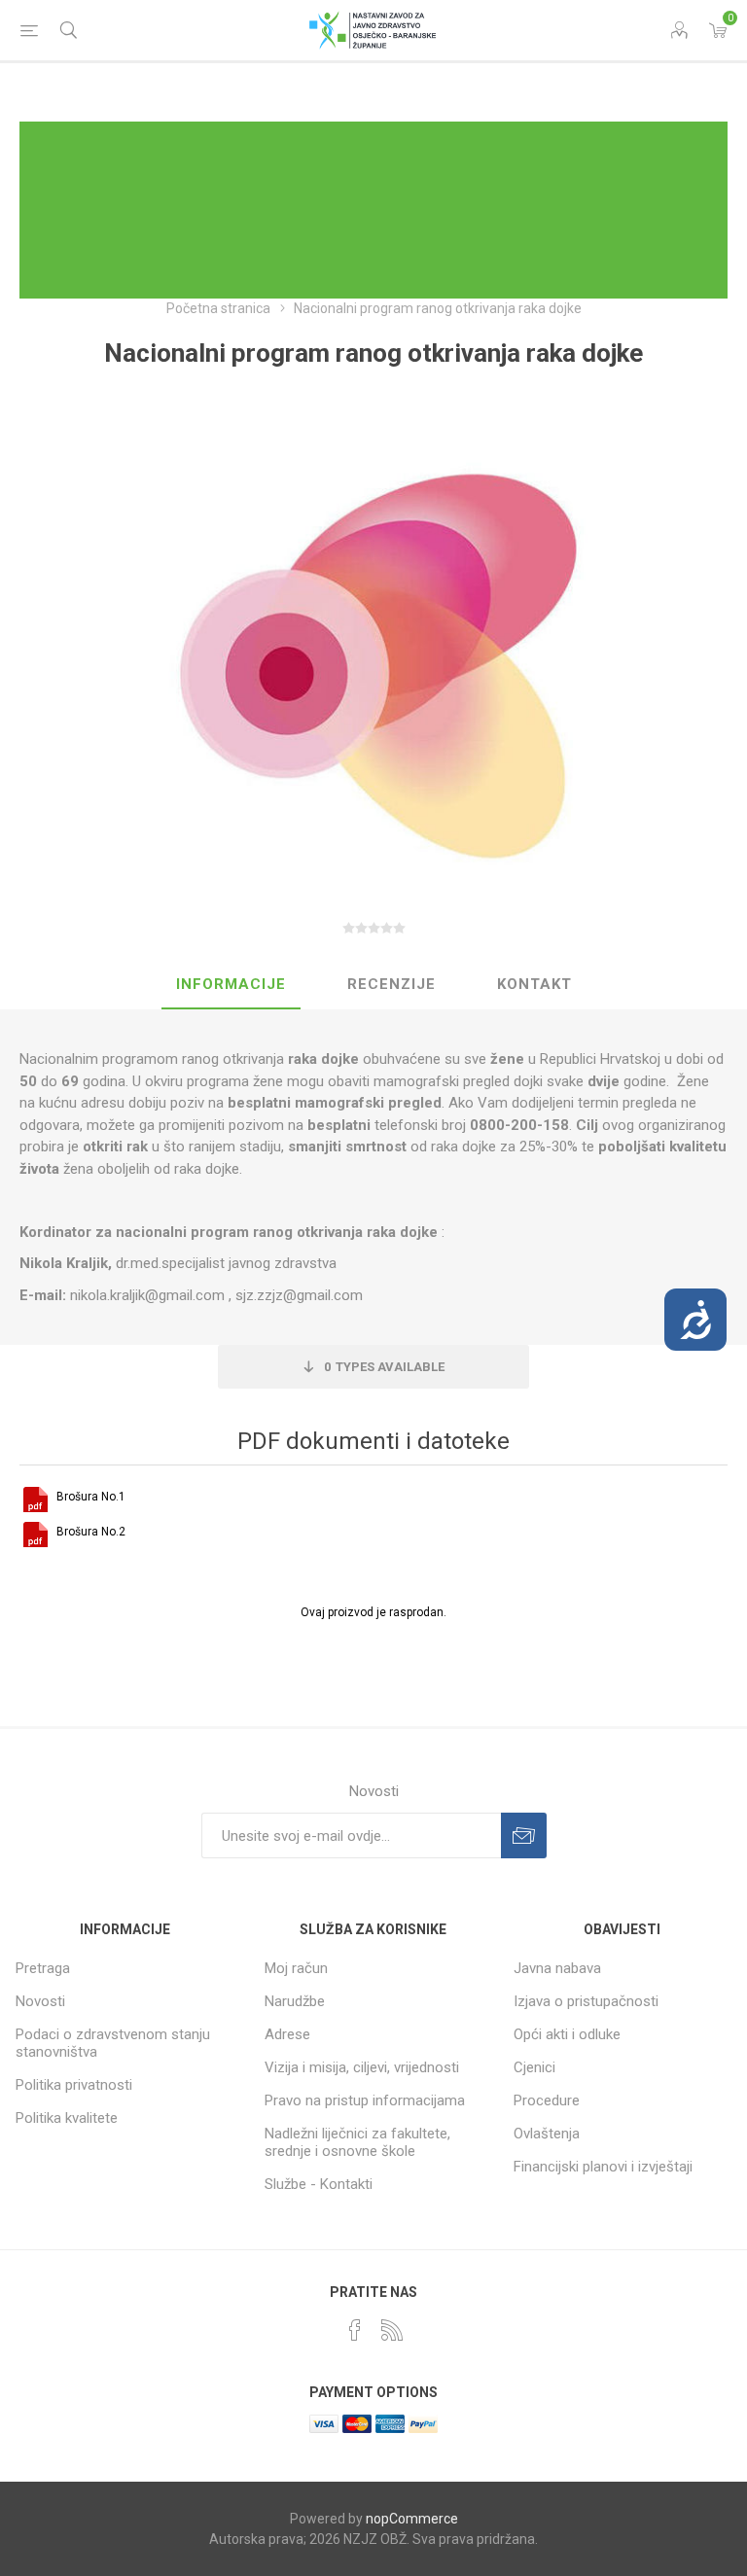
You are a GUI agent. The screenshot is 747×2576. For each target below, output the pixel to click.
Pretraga (43, 1968)
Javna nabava (557, 1968)
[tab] (231, 985)
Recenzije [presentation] (391, 984)
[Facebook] (355, 2330)
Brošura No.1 (91, 1497)
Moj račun (296, 1968)
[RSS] (392, 2330)
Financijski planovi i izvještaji (603, 2167)
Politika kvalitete (67, 2118)
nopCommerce (412, 2519)
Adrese (287, 2034)
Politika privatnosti (74, 2085)
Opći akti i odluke (567, 2034)
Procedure (547, 2100)
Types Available (384, 1367)
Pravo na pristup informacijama (365, 2100)
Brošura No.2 (91, 1532)
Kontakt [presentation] (534, 984)
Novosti (40, 2001)
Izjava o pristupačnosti (586, 2001)
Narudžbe (295, 2001)
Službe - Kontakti (319, 2184)
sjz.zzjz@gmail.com (299, 1295)
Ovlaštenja (547, 2134)
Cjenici (534, 2067)
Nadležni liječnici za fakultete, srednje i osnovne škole (357, 2142)
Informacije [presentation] (231, 984)
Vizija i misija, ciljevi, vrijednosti (362, 2067)
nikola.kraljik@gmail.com (147, 1295)
